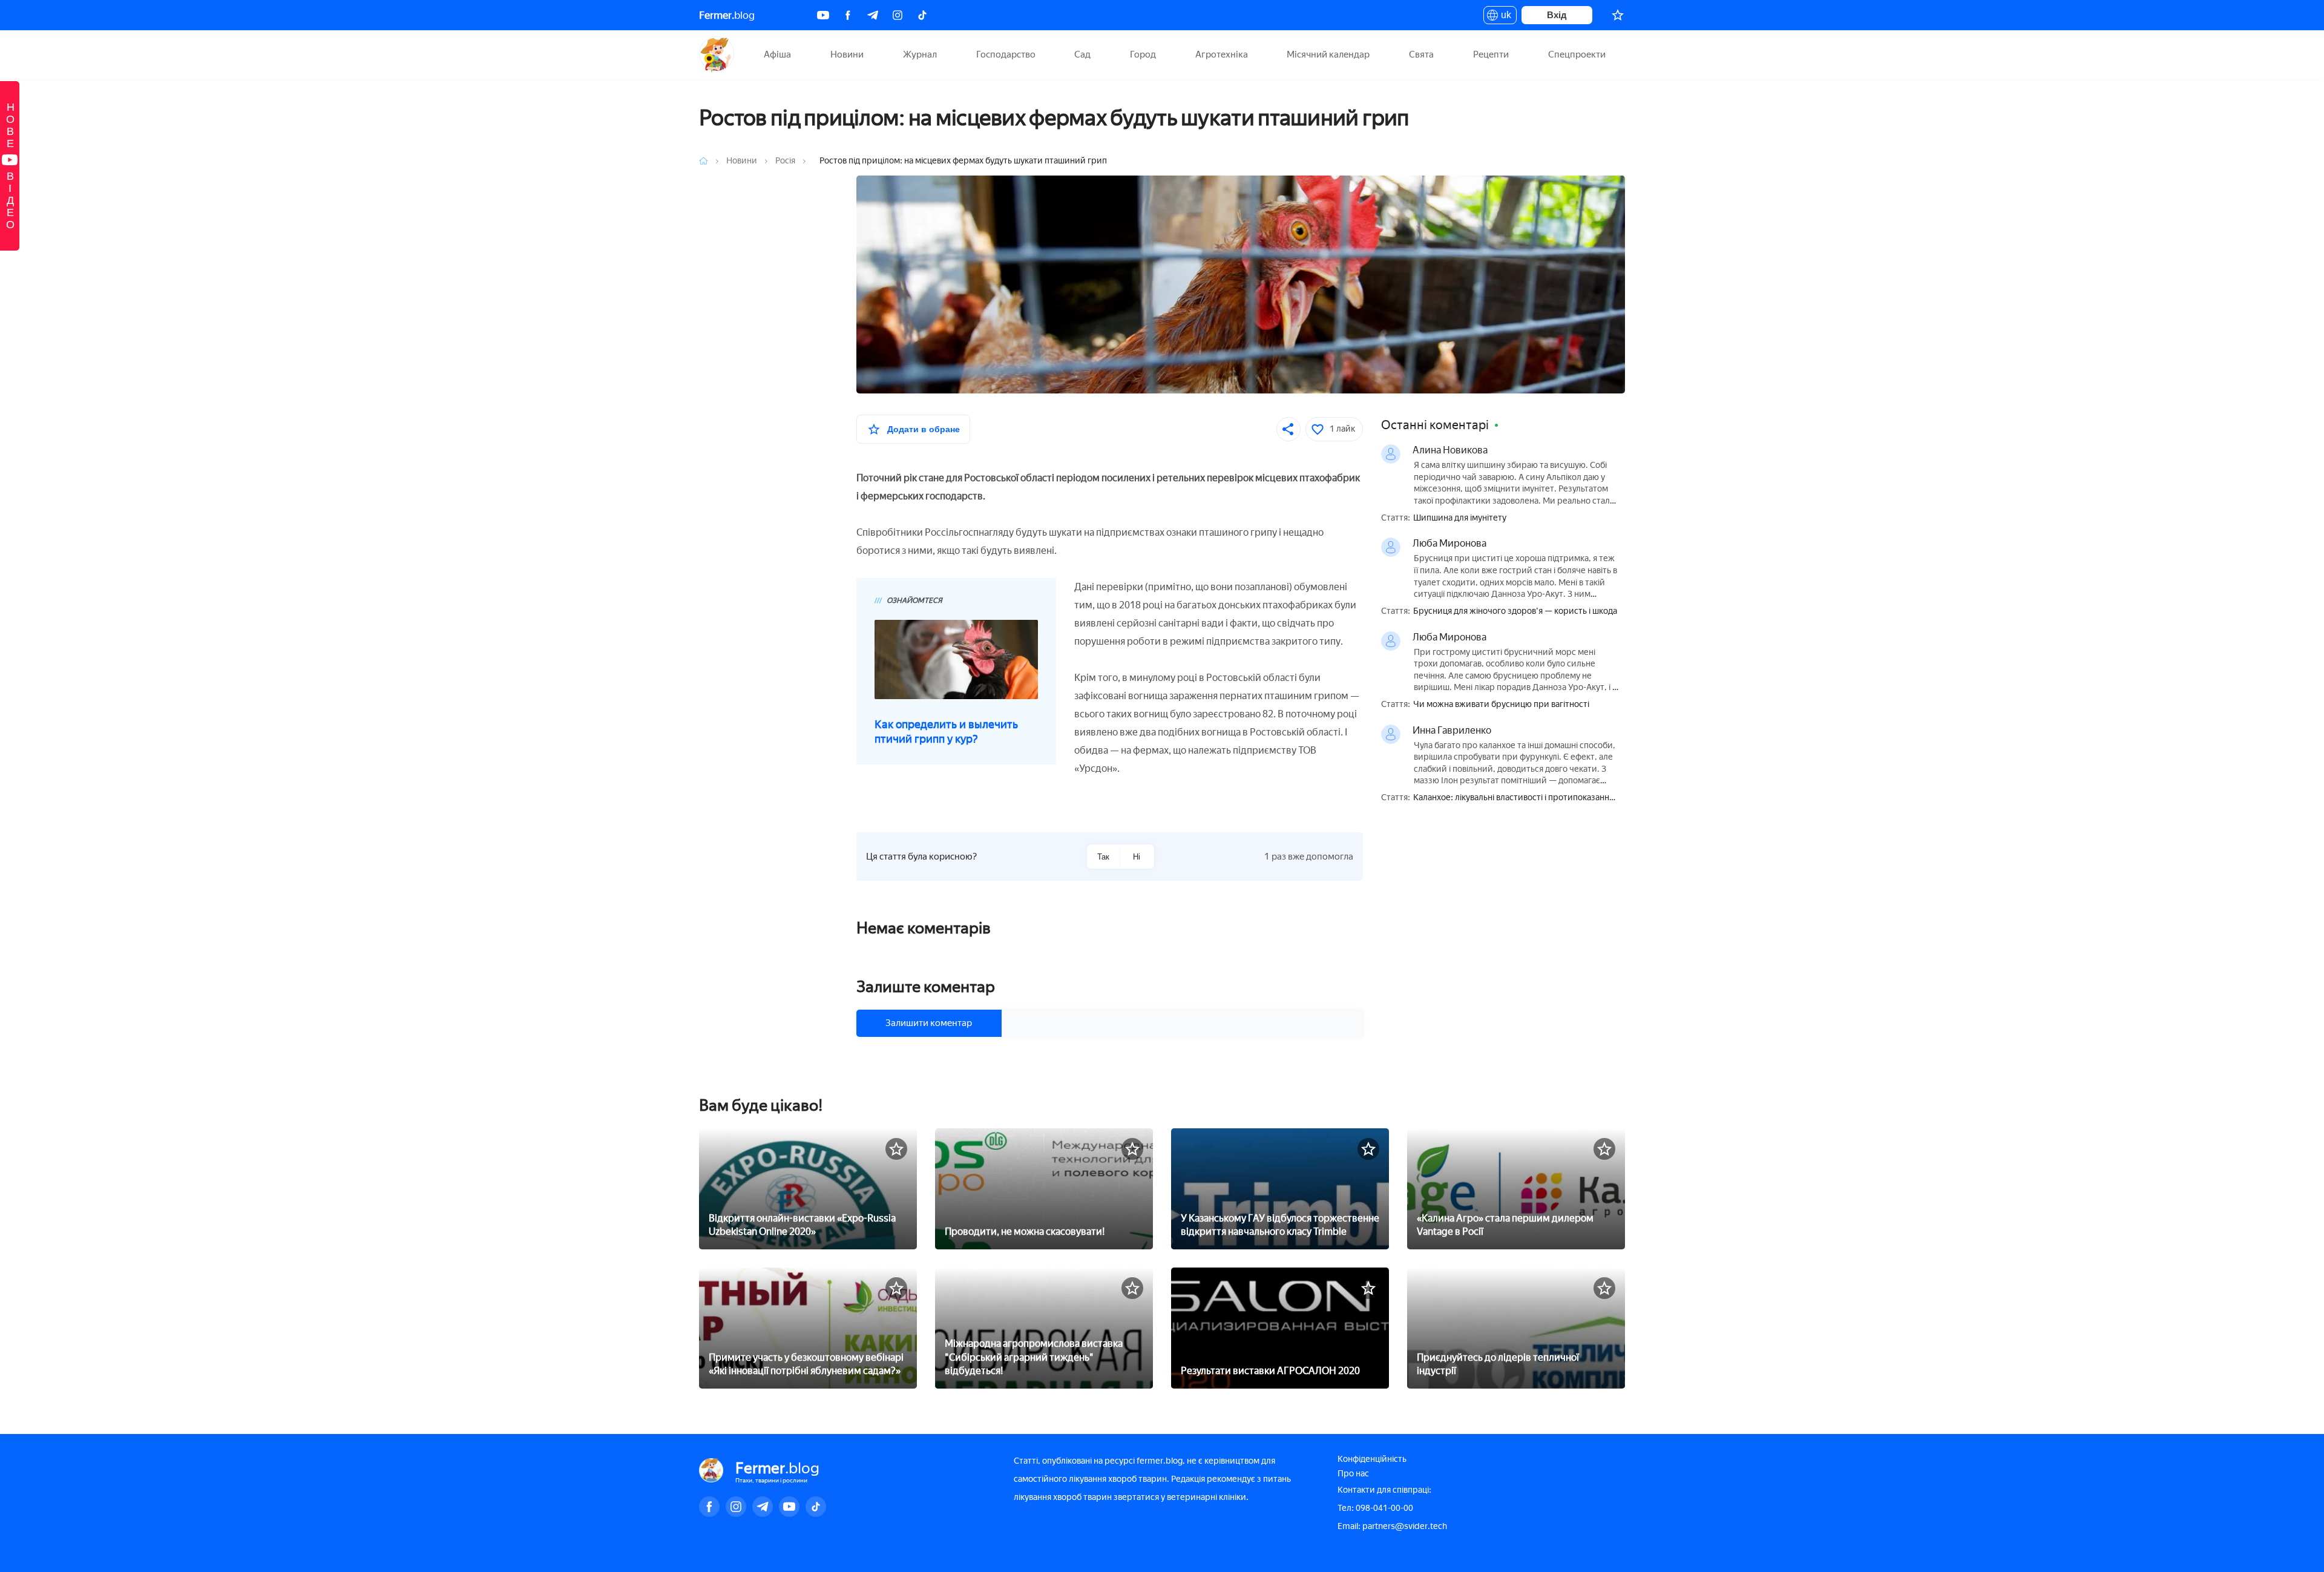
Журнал (920, 54)
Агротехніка (1222, 54)
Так (1103, 857)
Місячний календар (1328, 54)
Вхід (1557, 15)
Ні (1137, 857)
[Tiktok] (922, 15)
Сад (1082, 54)
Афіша (777, 54)
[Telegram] (873, 15)
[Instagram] (898, 15)
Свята (1421, 54)
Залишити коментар (929, 1023)
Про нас (1353, 1474)
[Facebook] (848, 15)
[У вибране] (896, 1149)
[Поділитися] (1288, 429)
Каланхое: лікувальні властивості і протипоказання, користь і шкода (1515, 798)
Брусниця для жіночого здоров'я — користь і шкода (1515, 611)
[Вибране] (1618, 15)
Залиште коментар (926, 987)
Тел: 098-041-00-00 (1375, 1508)
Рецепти (1491, 54)
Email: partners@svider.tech (1392, 1526)
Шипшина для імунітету (1460, 518)
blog (727, 15)
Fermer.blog (717, 54)
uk (1503, 17)
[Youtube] (823, 15)
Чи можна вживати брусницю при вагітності (1501, 705)
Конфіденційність (1372, 1459)
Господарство (1006, 54)
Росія (786, 161)
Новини (847, 54)
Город (1143, 54)
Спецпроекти (1577, 54)
